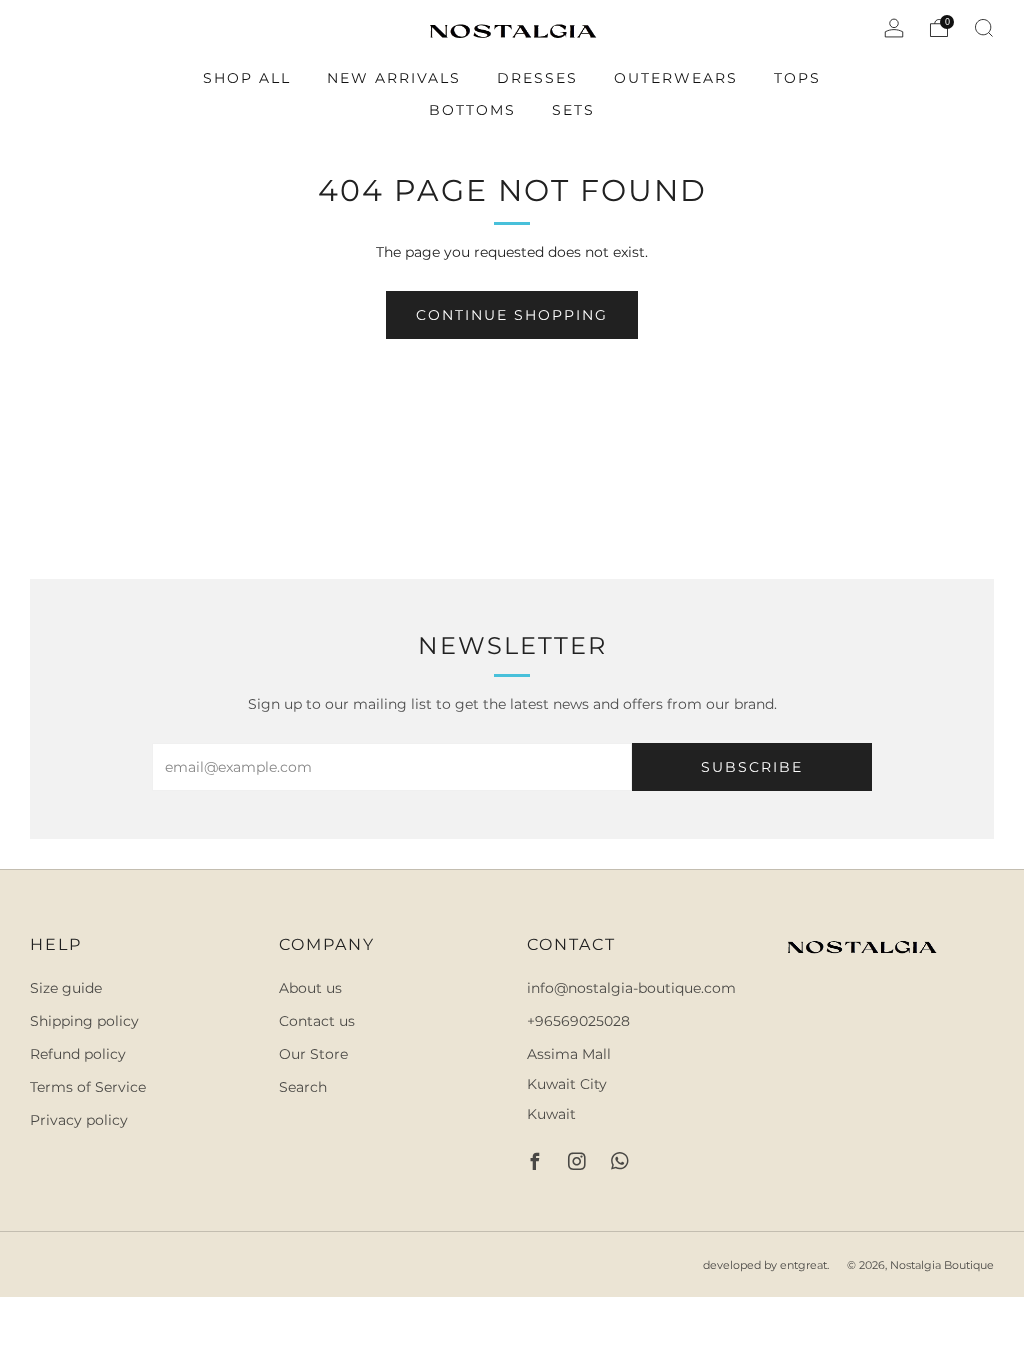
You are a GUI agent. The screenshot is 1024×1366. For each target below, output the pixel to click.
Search (303, 1087)
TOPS (797, 78)
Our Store (313, 1054)
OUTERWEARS (676, 78)
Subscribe (752, 767)
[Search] (984, 28)
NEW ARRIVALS (394, 78)
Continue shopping (512, 315)
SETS (573, 110)
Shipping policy (84, 1021)
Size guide (66, 988)
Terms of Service (88, 1087)
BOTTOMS (472, 110)
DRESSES (537, 78)
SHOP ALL (247, 78)
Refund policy (78, 1054)
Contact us (317, 1021)
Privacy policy (79, 1120)
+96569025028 (578, 1021)
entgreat (803, 1265)
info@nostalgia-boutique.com (631, 988)
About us (310, 988)
